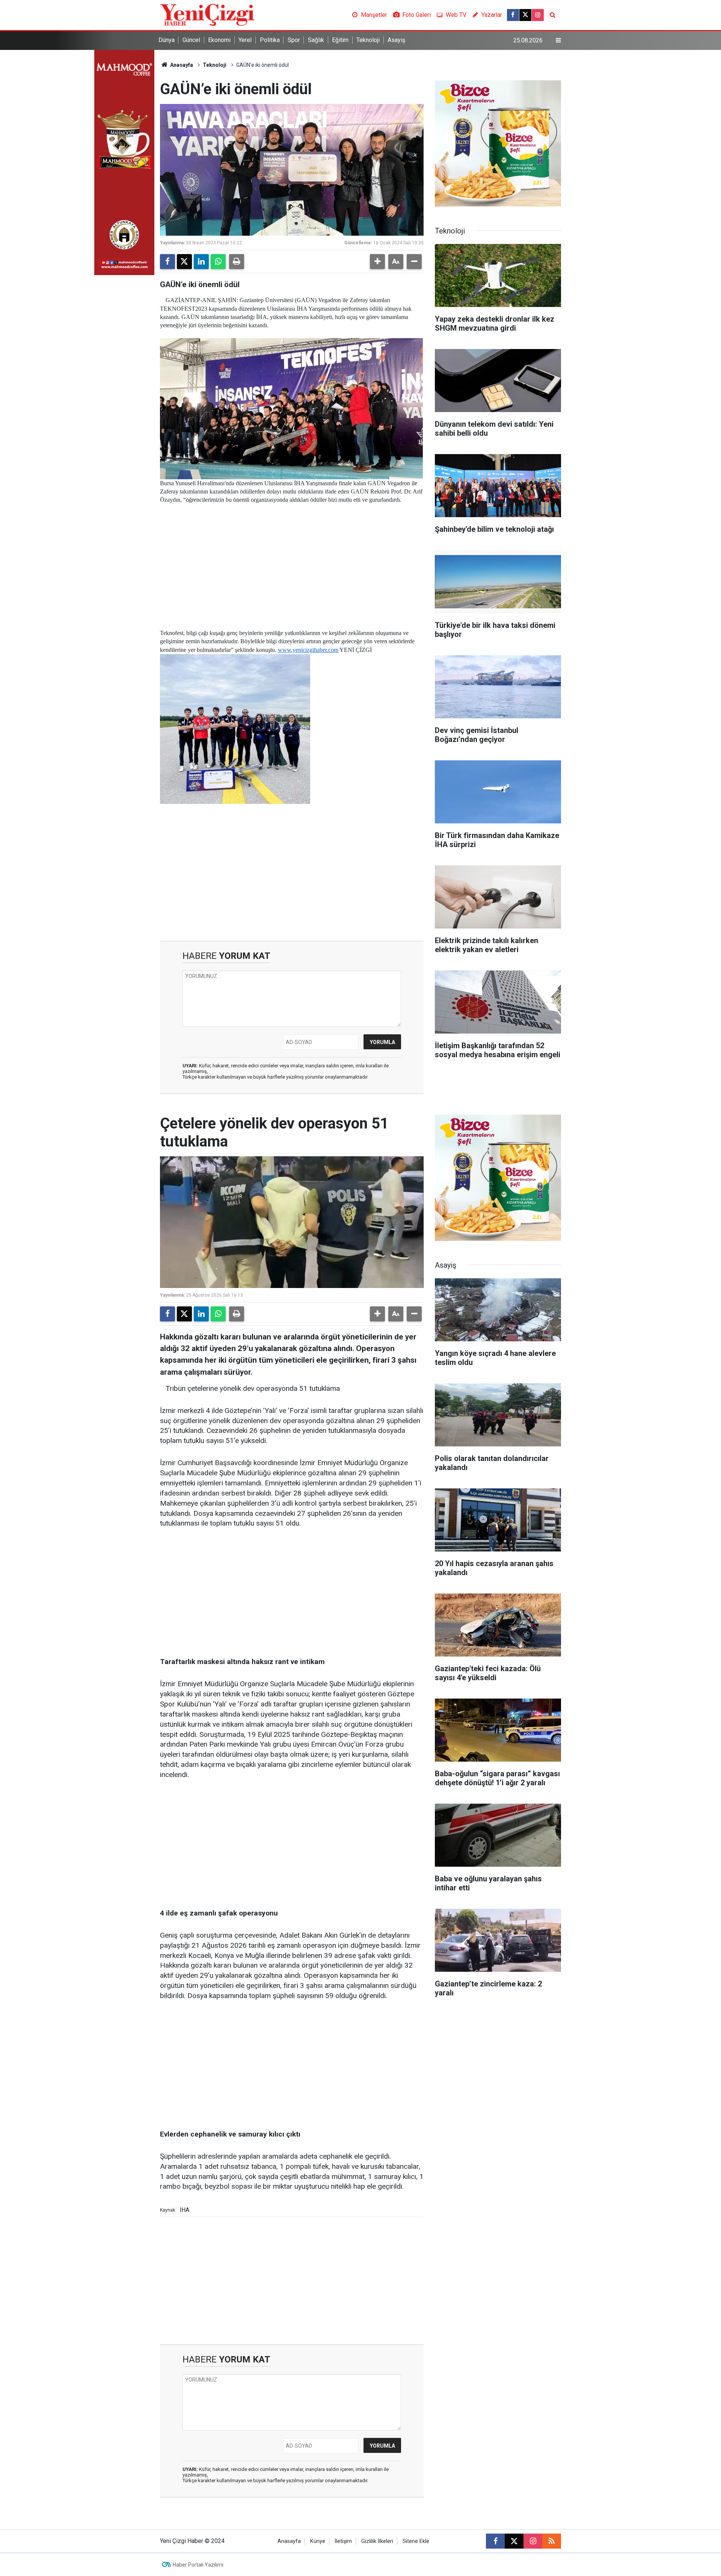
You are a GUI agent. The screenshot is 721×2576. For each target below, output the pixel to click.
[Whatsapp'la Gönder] (218, 262)
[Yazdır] (237, 262)
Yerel (245, 40)
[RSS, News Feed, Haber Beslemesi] (552, 2541)
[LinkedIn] (201, 262)
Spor (294, 40)
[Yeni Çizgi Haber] (207, 14)
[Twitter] (184, 262)
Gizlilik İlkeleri (377, 2541)
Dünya (167, 40)
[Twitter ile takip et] (525, 15)
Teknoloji (368, 40)
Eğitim (340, 40)
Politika (270, 40)
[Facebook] (167, 262)
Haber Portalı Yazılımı (198, 2565)
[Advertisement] (292, 557)
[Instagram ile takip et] (538, 15)
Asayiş (396, 40)
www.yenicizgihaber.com (308, 650)
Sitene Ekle (416, 2541)
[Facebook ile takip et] (513, 15)
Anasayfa (181, 65)
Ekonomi (219, 40)
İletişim (343, 2541)
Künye (318, 2541)
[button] (377, 262)
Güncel (191, 40)
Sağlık (316, 40)
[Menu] (558, 41)
